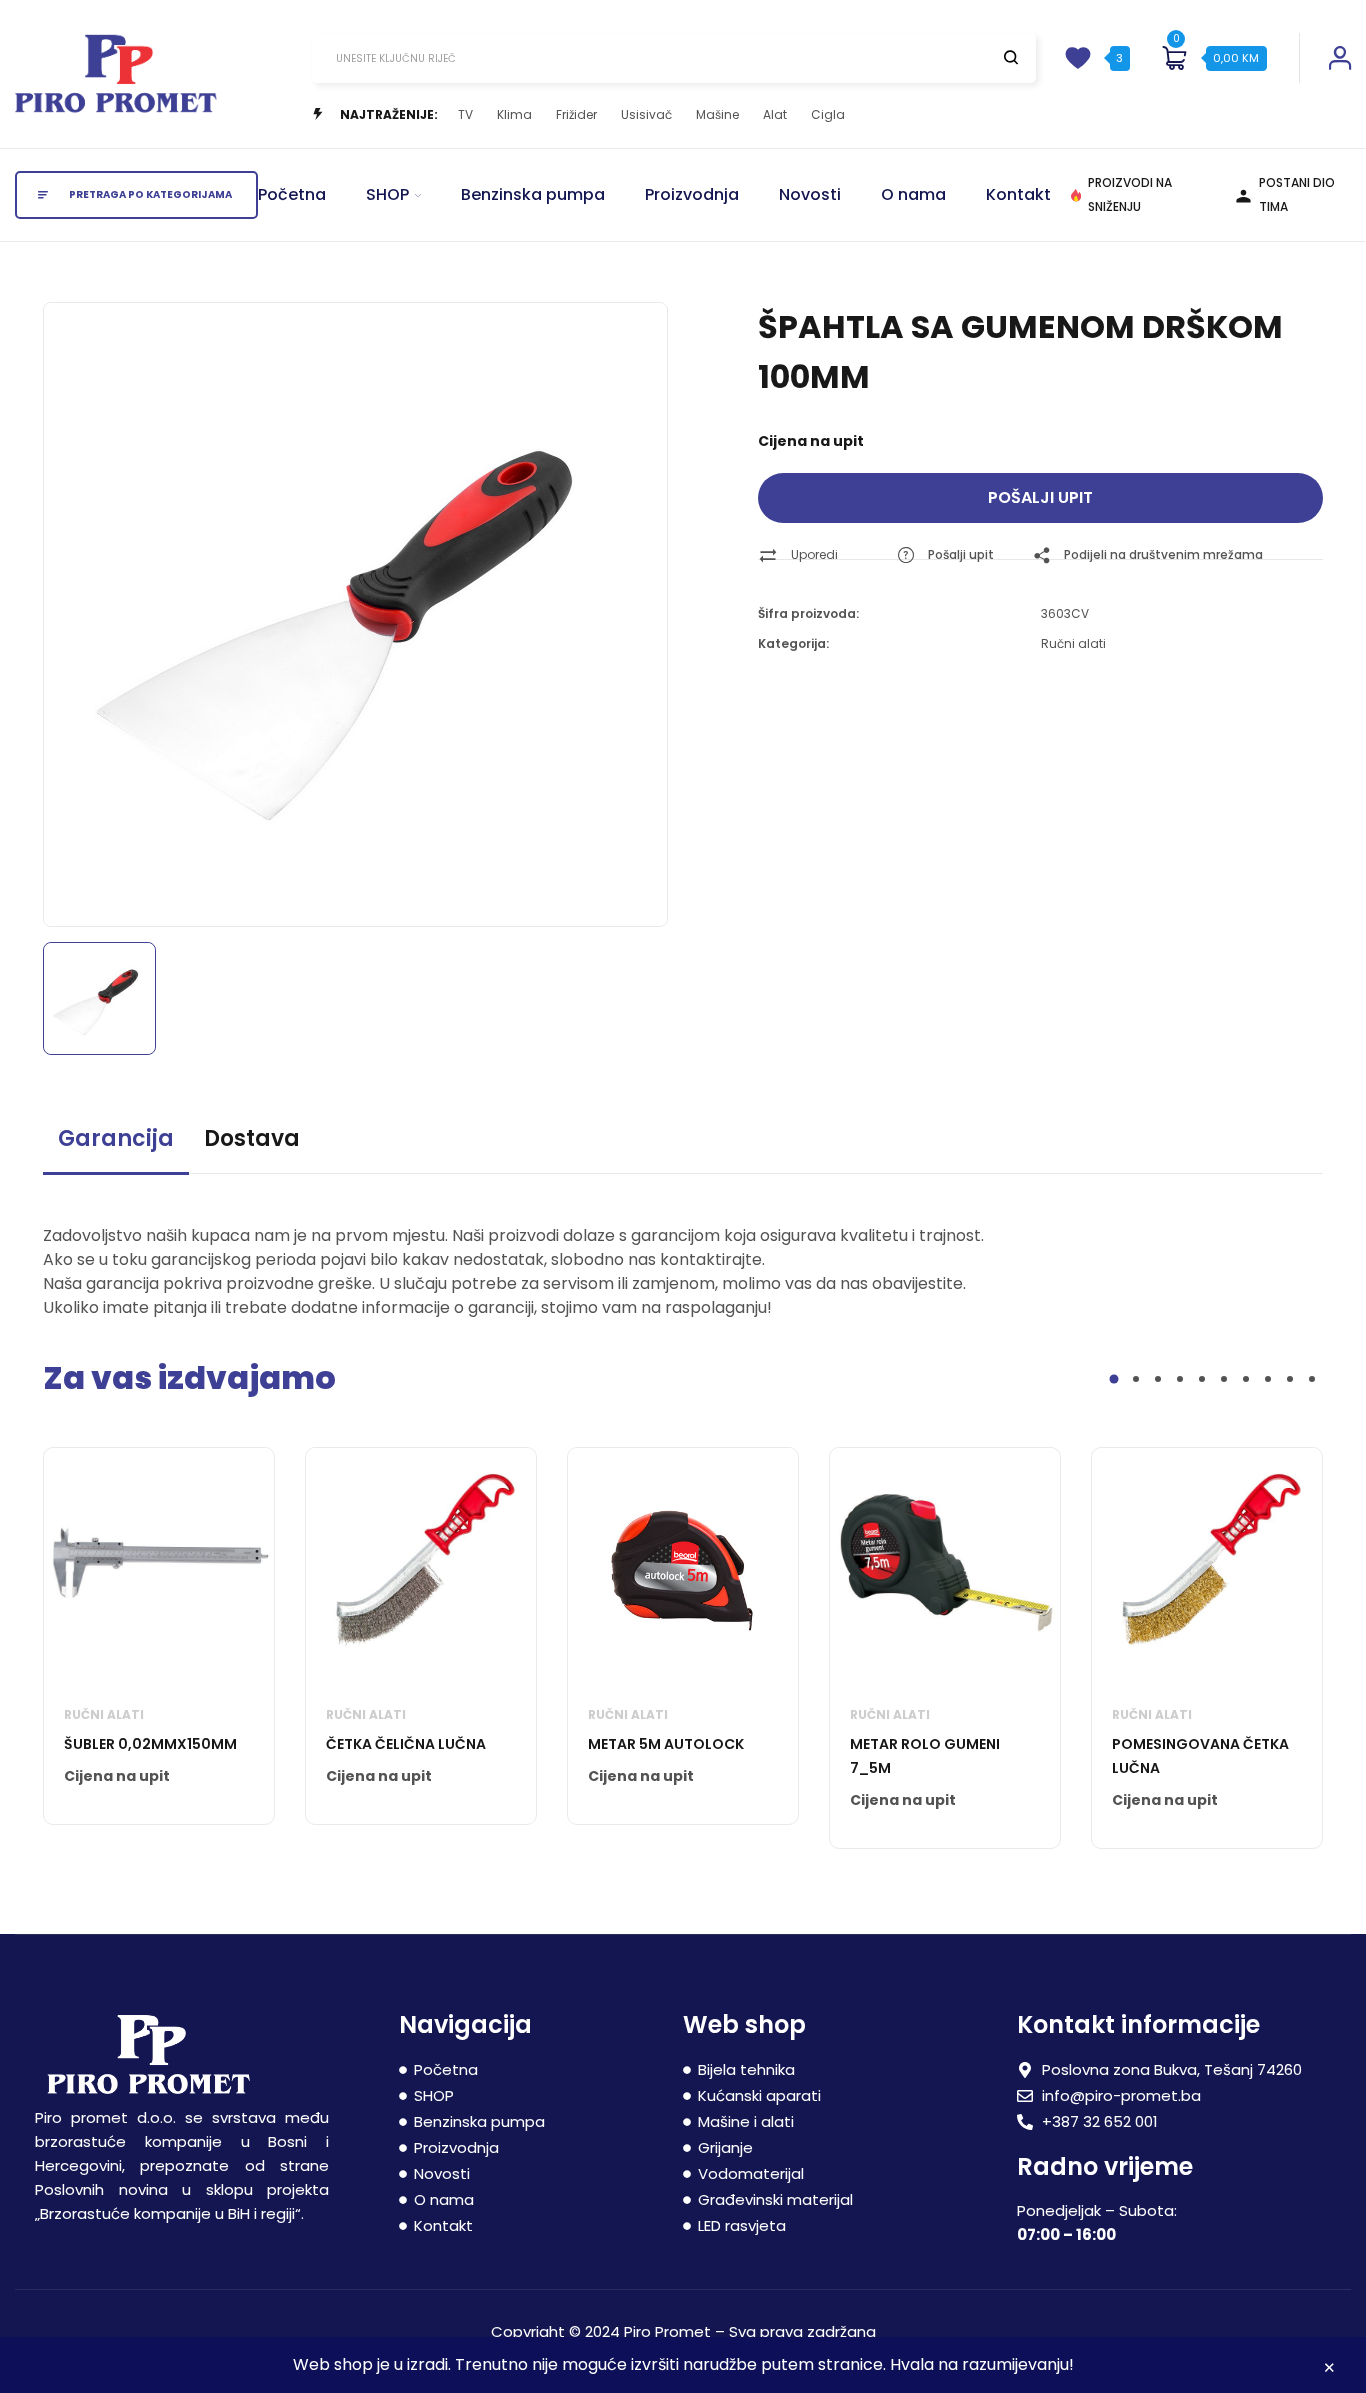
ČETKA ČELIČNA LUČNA (406, 1744)
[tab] (116, 1147)
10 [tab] (1312, 1379)
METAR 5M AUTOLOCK (666, 1744)
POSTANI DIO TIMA (1297, 194)
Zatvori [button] (1329, 2370)
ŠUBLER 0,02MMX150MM (150, 1744)
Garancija (116, 1138)
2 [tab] (1136, 1379)
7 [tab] (1246, 1379)
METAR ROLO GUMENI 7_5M (925, 1756)
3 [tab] (1158, 1379)
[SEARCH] (1011, 57)
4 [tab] (1180, 1379)
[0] (1174, 58)
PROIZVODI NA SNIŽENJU (1130, 194)
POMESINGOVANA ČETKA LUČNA (1200, 1756)
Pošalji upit (1040, 497)
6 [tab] (1224, 1379)
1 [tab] (1114, 1379)
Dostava (252, 1138)
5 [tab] (1202, 1379)
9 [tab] (1290, 1379)
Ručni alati (1073, 643)
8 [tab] (1268, 1379)
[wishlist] (1078, 58)
